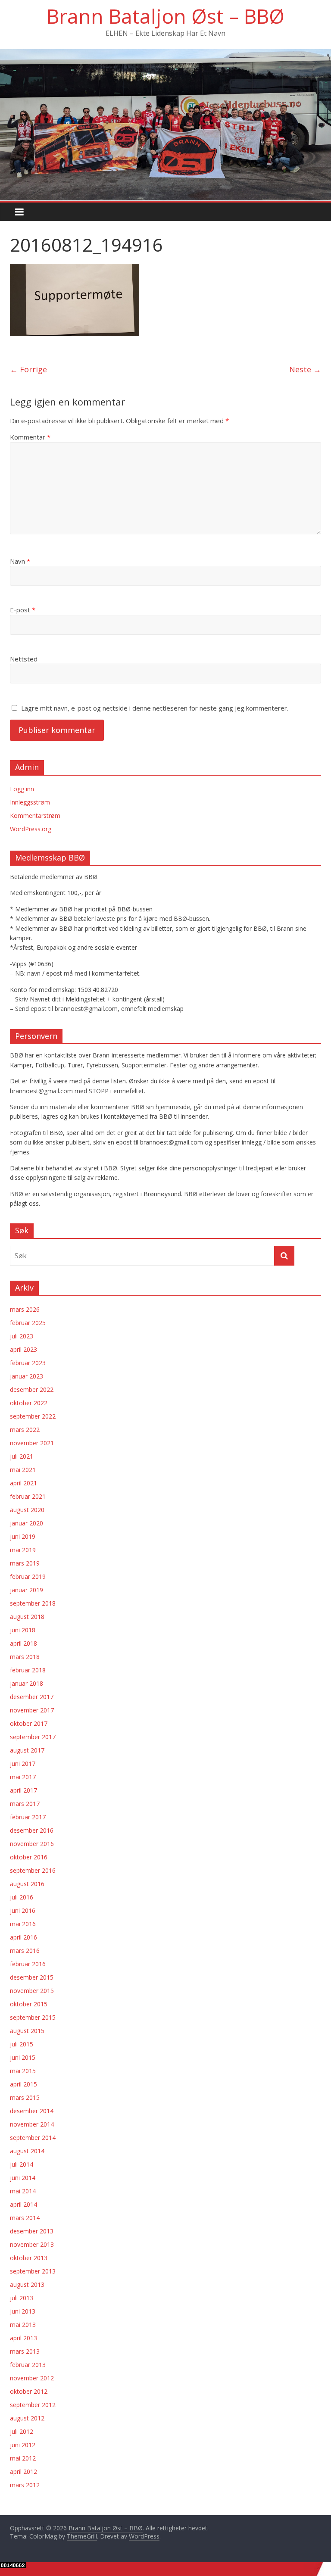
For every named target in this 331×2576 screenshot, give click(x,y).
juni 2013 (23, 2311)
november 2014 (32, 2124)
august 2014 (27, 2151)
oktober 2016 (29, 1857)
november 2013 (32, 2244)
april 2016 (23, 1937)
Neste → (305, 369)
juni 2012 (23, 2445)
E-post (23, 610)
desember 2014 (32, 2111)
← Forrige (28, 369)
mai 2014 (23, 2191)
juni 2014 (23, 2178)
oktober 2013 (29, 2258)
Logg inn (22, 789)
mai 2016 (23, 1924)
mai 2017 (23, 1777)
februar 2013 (28, 2365)
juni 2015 (23, 2057)
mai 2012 (23, 2458)
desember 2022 (32, 1389)
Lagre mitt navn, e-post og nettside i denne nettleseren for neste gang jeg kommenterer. (155, 708)
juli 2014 (22, 2164)
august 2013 (27, 2284)
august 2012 (27, 2418)
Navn (20, 561)
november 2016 (32, 1844)
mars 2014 (25, 2218)
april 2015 (23, 2084)
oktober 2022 (29, 1403)
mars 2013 (25, 2351)
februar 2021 (28, 1496)
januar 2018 (27, 1683)
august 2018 (27, 1617)
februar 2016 (28, 1964)
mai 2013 (23, 2325)
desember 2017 (32, 1697)
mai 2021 (23, 1470)
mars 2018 (25, 1657)
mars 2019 (25, 1563)
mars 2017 (25, 1804)
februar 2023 (28, 1363)
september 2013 (33, 2271)
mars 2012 (25, 2485)
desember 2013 (32, 2231)
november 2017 (32, 1710)
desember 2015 (32, 1977)
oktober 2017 (29, 1723)
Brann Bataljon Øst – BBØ (165, 16)
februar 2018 (28, 1670)
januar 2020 (27, 1523)
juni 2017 (23, 1764)
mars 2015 (25, 2097)
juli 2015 (22, 2044)
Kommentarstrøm (35, 816)
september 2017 (33, 1737)
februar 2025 (28, 1323)
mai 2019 (23, 1550)
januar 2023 (27, 1376)
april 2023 (23, 1349)
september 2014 (33, 2138)
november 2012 (32, 2378)
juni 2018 (23, 1630)
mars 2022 (25, 1430)
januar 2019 (27, 1590)
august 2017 (27, 1750)
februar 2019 (28, 1576)
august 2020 (27, 1510)
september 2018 (33, 1603)
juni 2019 (23, 1536)
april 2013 (23, 2338)
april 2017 (23, 1790)
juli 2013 (22, 2298)
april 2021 (23, 1483)
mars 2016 (25, 1951)
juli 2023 (22, 1336)
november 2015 (32, 1991)
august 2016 (27, 1884)
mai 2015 (23, 2071)
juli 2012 (22, 2431)
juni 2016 (23, 1910)
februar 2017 (28, 1817)
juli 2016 (22, 1897)
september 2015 (33, 2017)
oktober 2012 (29, 2391)
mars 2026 (25, 1309)
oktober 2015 (29, 2004)
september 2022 (33, 1416)
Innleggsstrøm (30, 802)
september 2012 (33, 2405)
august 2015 (27, 2031)
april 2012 (23, 2472)
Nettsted (24, 659)
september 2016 (33, 1870)
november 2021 (32, 1443)
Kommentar (30, 437)
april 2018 (23, 1643)
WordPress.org (31, 829)
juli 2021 (22, 1456)
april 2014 (23, 2204)
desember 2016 (32, 1830)
